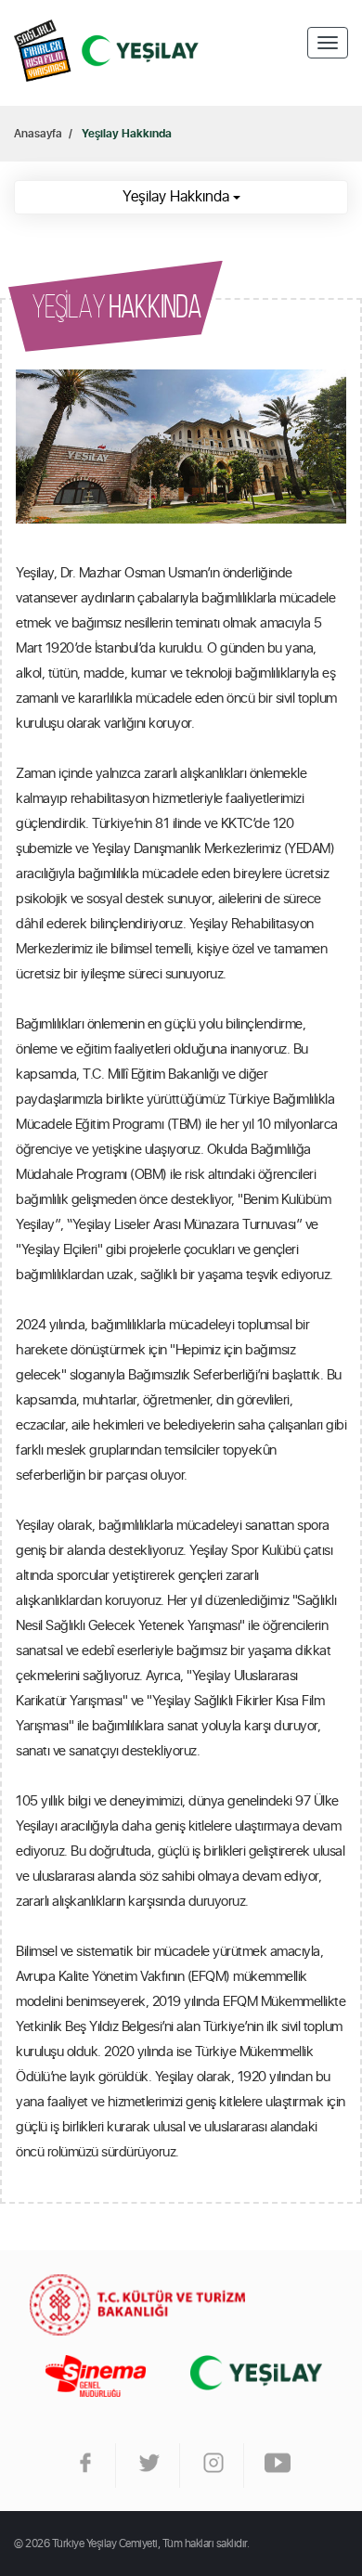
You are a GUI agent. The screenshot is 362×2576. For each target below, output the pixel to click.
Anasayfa (107, 53)
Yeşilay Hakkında (127, 134)
